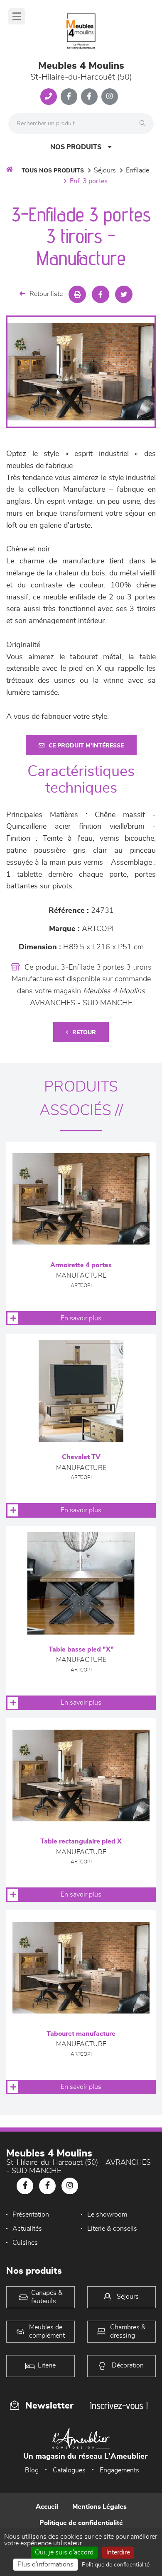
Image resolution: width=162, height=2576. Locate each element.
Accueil (47, 2507)
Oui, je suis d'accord (64, 2552)
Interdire (118, 2552)
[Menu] (17, 16)
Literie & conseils (112, 2229)
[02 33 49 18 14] (49, 97)
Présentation (31, 2215)
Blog (32, 2470)
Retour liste (46, 294)
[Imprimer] (77, 294)
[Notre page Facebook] (69, 97)
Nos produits (76, 147)
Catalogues (69, 2470)
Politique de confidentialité (81, 2523)
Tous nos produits (53, 171)
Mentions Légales (99, 2507)
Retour (84, 1033)
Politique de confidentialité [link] (116, 2565)
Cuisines (25, 2243)
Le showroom (107, 2215)
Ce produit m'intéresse (86, 746)
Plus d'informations (45, 2564)
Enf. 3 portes (89, 181)
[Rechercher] (145, 124)
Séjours (105, 170)
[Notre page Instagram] (110, 97)
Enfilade (137, 170)
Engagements (119, 2470)
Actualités (27, 2229)
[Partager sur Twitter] (124, 294)
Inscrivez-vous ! (119, 2405)
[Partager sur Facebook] (101, 294)
